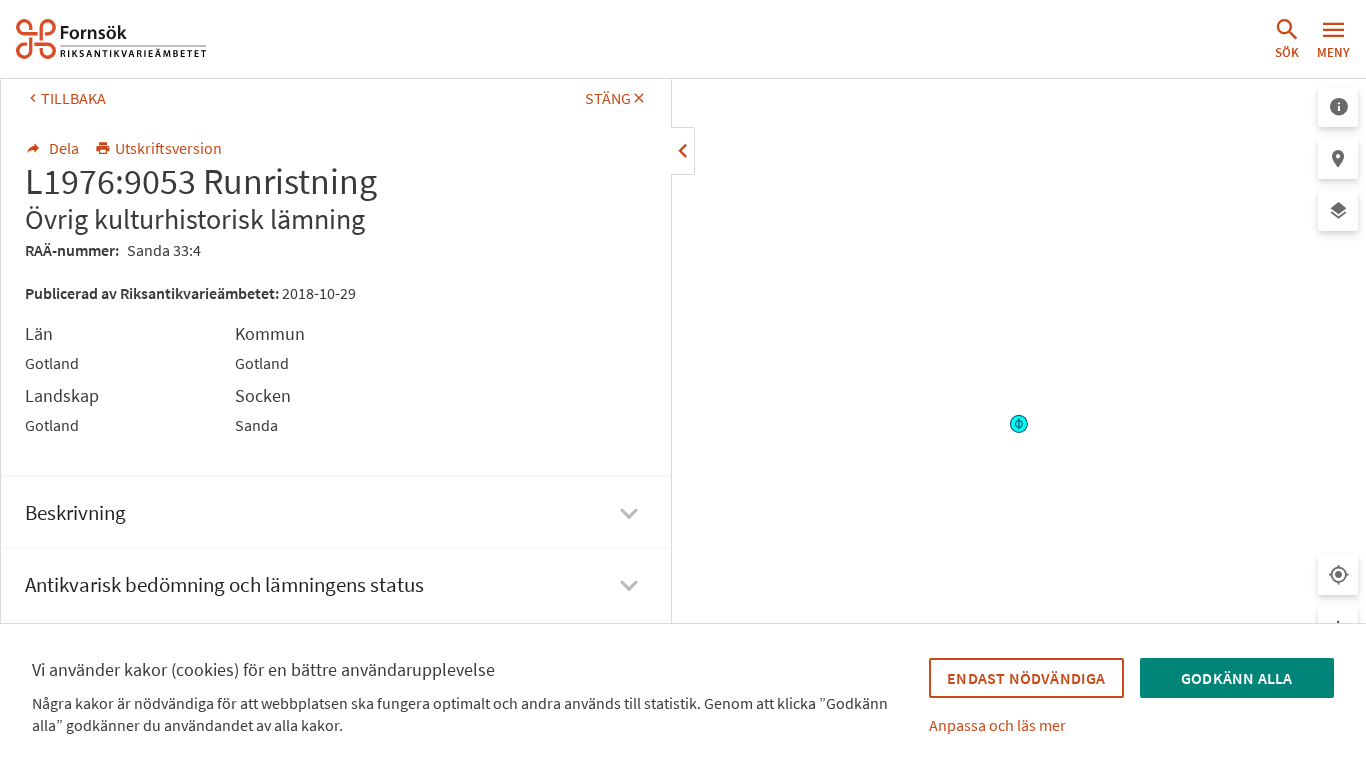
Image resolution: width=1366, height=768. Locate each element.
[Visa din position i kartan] (1338, 575)
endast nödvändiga (1026, 678)
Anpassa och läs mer (997, 725)
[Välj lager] (1338, 211)
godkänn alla (1236, 678)
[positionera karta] (1338, 159)
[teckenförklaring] (1338, 107)
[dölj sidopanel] (683, 151)
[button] (1287, 39)
